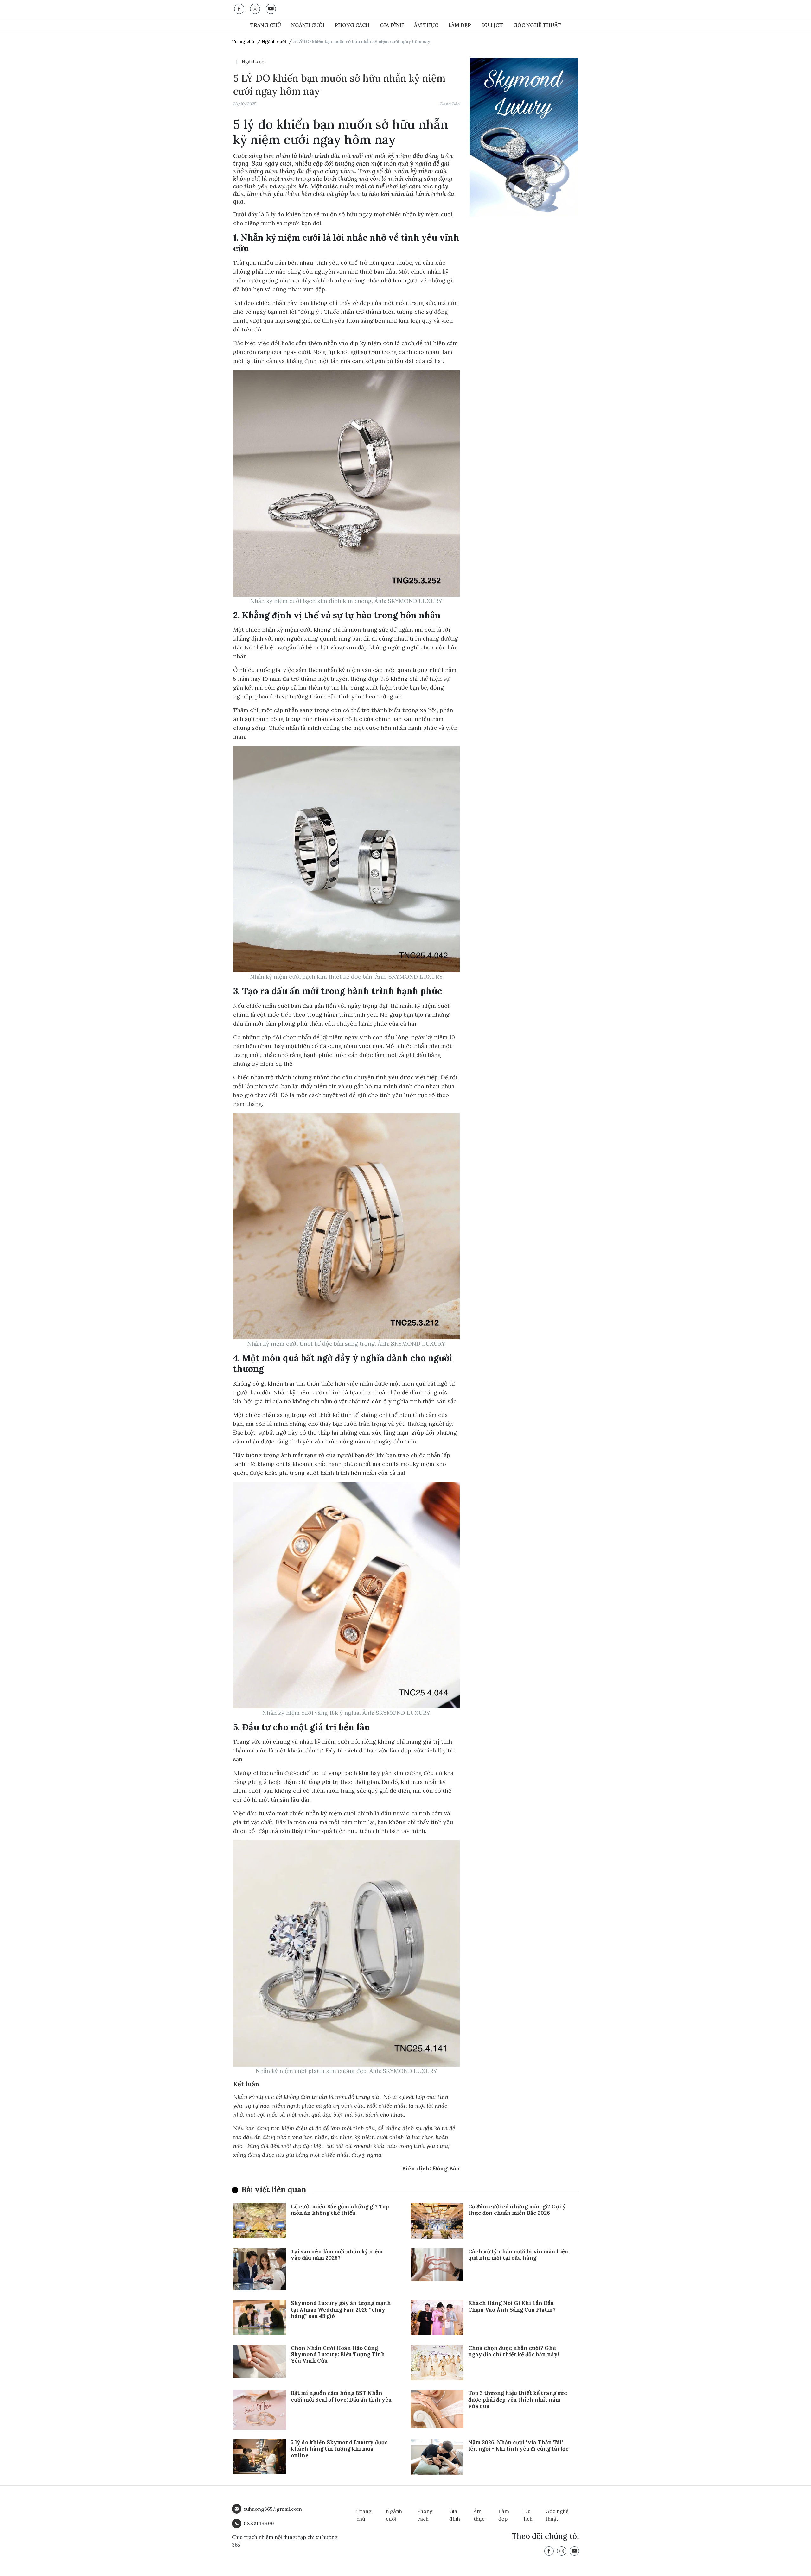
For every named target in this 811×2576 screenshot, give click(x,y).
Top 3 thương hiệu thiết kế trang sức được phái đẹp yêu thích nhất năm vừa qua (518, 2399)
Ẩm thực (426, 25)
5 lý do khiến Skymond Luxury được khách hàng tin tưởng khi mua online (339, 2449)
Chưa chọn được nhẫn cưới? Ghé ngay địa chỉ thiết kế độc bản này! (514, 2351)
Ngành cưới (308, 25)
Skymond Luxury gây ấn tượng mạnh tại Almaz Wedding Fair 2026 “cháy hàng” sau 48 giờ (341, 2310)
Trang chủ (266, 25)
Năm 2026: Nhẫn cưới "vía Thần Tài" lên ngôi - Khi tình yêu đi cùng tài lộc (518, 2446)
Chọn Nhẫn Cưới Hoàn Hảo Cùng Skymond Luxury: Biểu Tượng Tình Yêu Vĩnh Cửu (338, 2355)
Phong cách (352, 25)
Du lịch (492, 25)
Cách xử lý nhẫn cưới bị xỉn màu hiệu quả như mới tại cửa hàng (518, 2255)
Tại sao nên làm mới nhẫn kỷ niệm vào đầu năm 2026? (337, 2255)
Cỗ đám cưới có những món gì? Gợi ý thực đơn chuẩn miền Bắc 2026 (517, 2210)
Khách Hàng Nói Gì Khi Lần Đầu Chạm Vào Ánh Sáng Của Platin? (512, 2306)
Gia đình (392, 25)
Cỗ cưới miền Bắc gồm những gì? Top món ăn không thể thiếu (340, 2210)
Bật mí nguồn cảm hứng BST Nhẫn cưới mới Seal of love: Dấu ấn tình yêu (341, 2396)
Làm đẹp (460, 25)
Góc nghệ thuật (537, 25)
